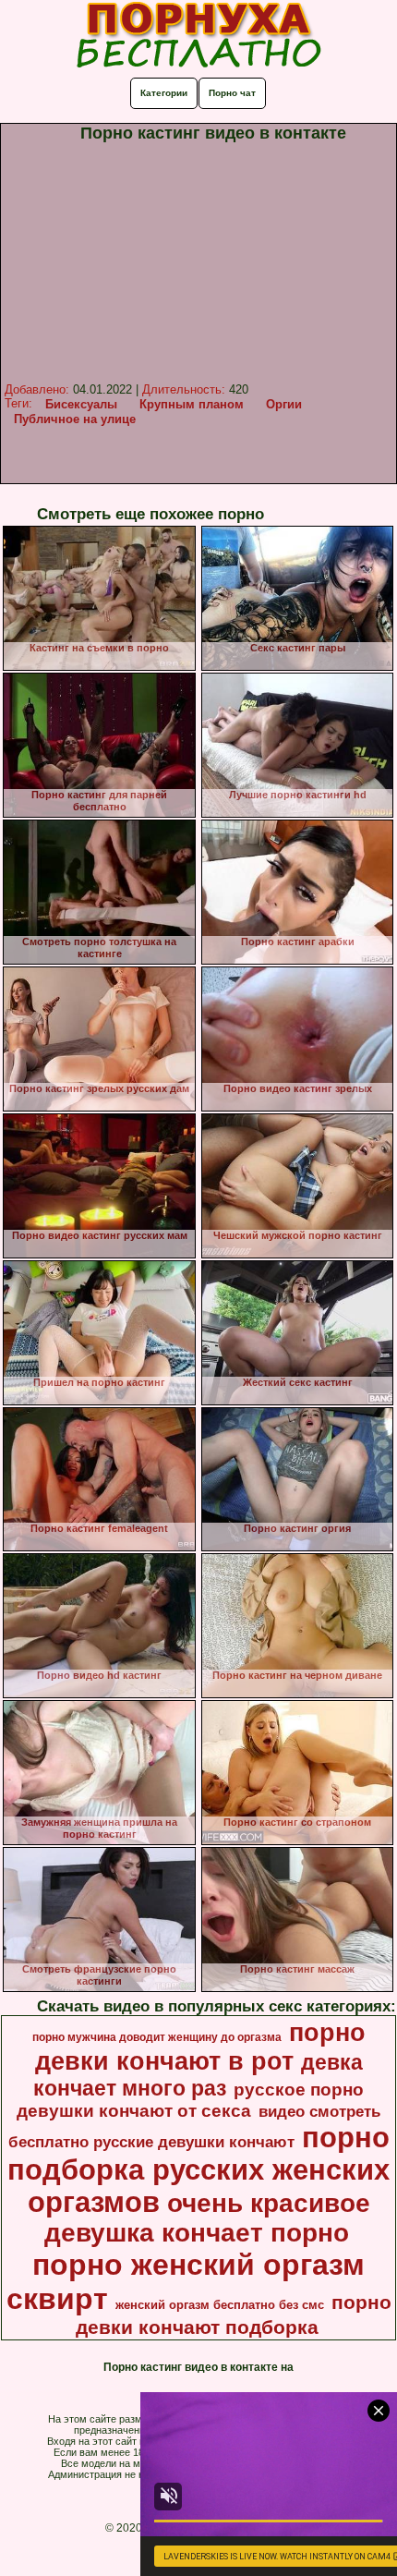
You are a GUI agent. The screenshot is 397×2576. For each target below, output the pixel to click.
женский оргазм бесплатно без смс (220, 2305)
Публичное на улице (75, 419)
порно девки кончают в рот (200, 2047)
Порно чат (232, 93)
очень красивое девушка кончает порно (207, 2218)
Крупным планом (192, 404)
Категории (164, 93)
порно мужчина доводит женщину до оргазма (157, 2037)
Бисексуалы (81, 404)
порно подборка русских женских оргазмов (198, 2169)
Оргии (284, 404)
